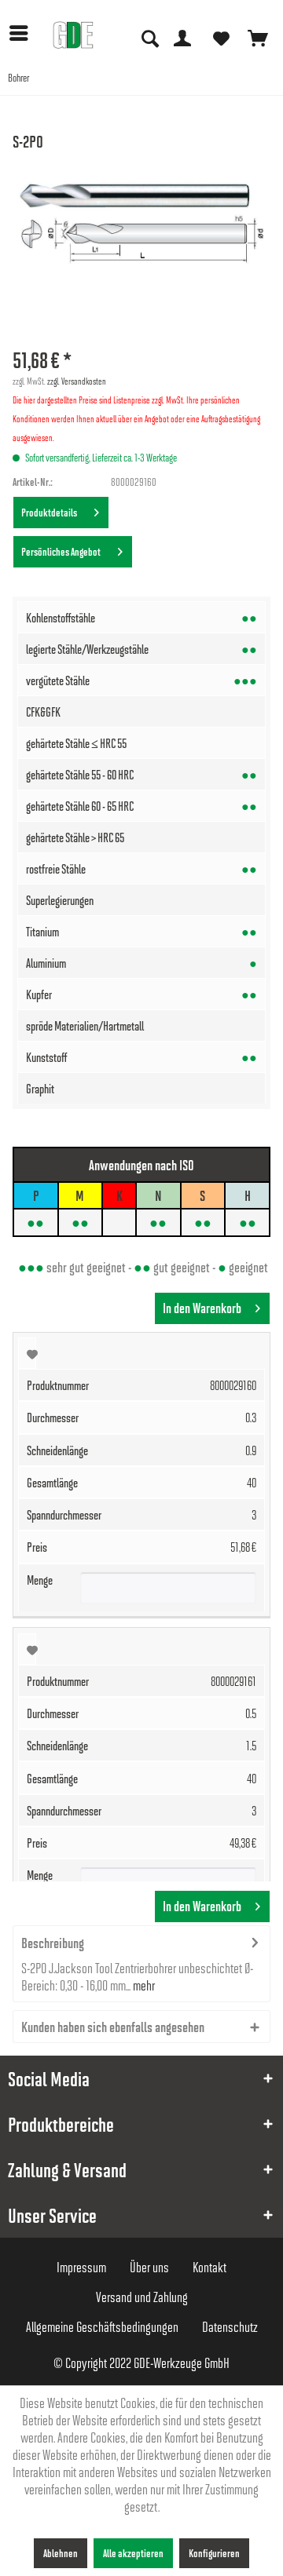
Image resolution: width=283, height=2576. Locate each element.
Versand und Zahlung (142, 2297)
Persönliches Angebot (62, 551)
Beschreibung (53, 1943)
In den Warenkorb (202, 1308)
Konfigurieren (214, 2553)
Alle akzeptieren (133, 2553)
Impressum (81, 2267)
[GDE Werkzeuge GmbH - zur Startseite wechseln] (73, 35)
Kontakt (209, 2267)
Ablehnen (61, 2553)
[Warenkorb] (258, 37)
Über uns (149, 2267)
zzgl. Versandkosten (77, 381)
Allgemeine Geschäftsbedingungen (102, 2326)
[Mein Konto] (182, 37)
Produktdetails (51, 512)
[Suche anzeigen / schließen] (149, 37)
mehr (143, 1985)
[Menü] (23, 33)
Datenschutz (230, 2326)
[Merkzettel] (220, 37)
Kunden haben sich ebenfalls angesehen (113, 2027)
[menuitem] (23, 33)
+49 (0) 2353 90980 (151, 15)
